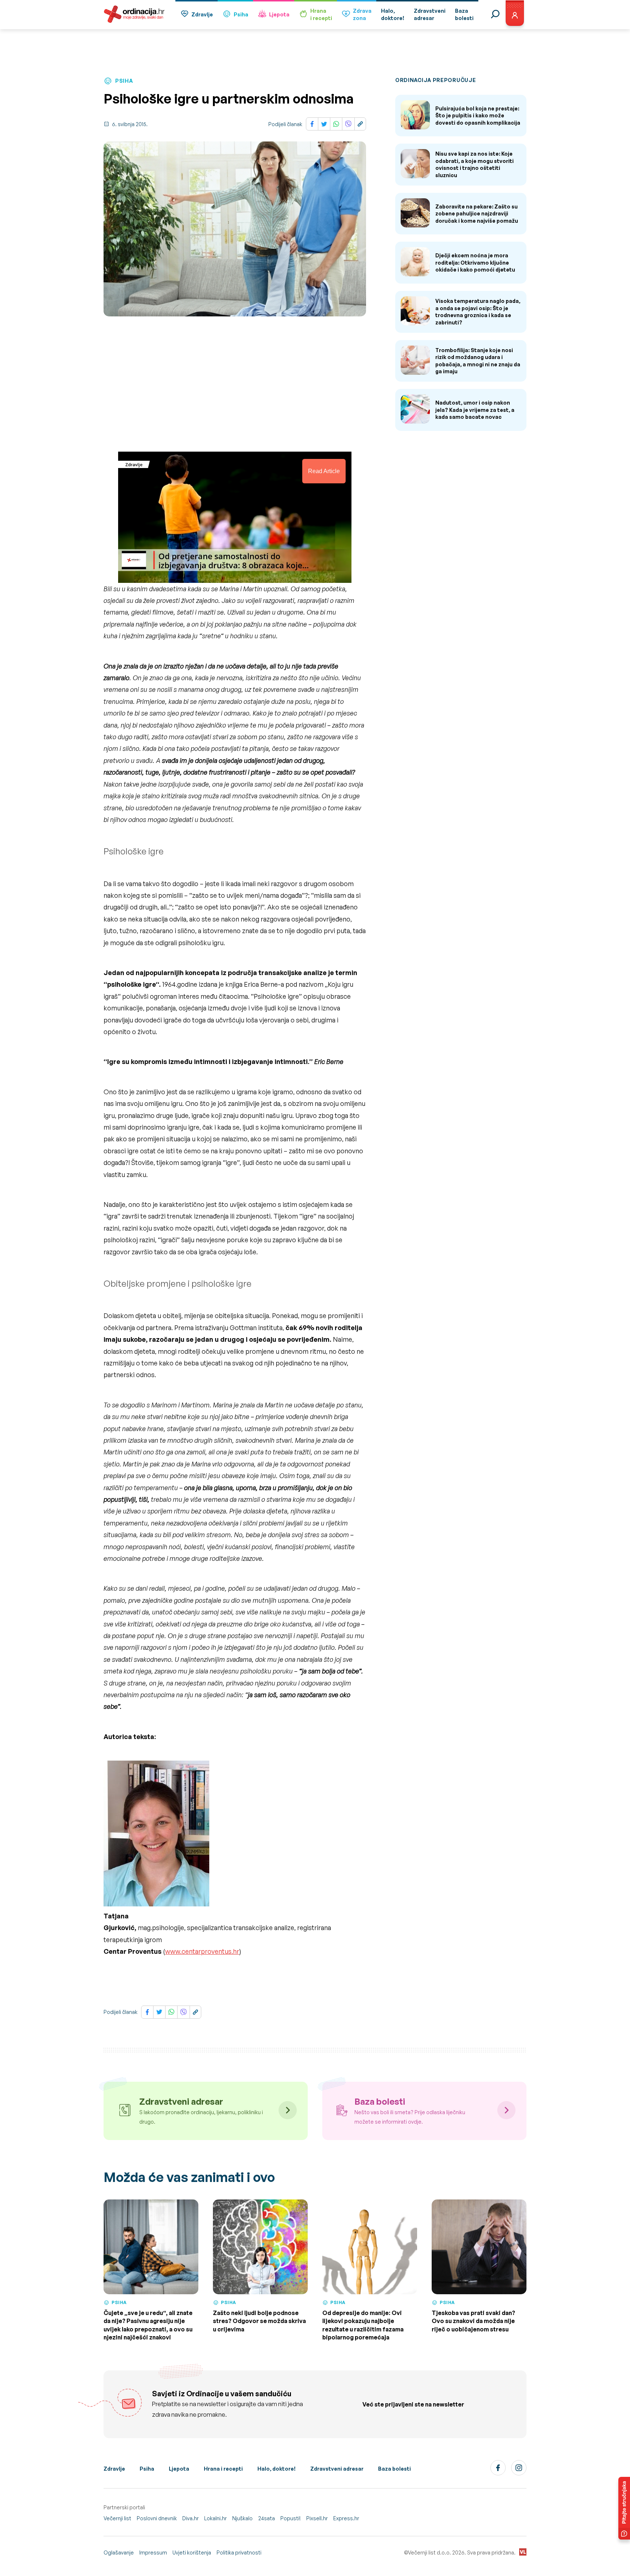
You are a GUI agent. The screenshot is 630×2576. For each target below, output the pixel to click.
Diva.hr (190, 2518)
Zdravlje (202, 14)
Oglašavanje (119, 2552)
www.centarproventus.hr (202, 1951)
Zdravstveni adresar (337, 2469)
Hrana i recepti (223, 2469)
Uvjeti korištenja (192, 2552)
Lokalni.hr (215, 2518)
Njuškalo (242, 2518)
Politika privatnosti (239, 2552)
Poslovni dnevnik (157, 2518)
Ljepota (279, 14)
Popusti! (291, 2518)
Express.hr (346, 2518)
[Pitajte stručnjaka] (624, 2508)
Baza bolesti (394, 2469)
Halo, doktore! (277, 2469)
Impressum (153, 2552)
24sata (267, 2518)
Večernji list (117, 2518)
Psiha (241, 14)
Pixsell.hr (317, 2518)
